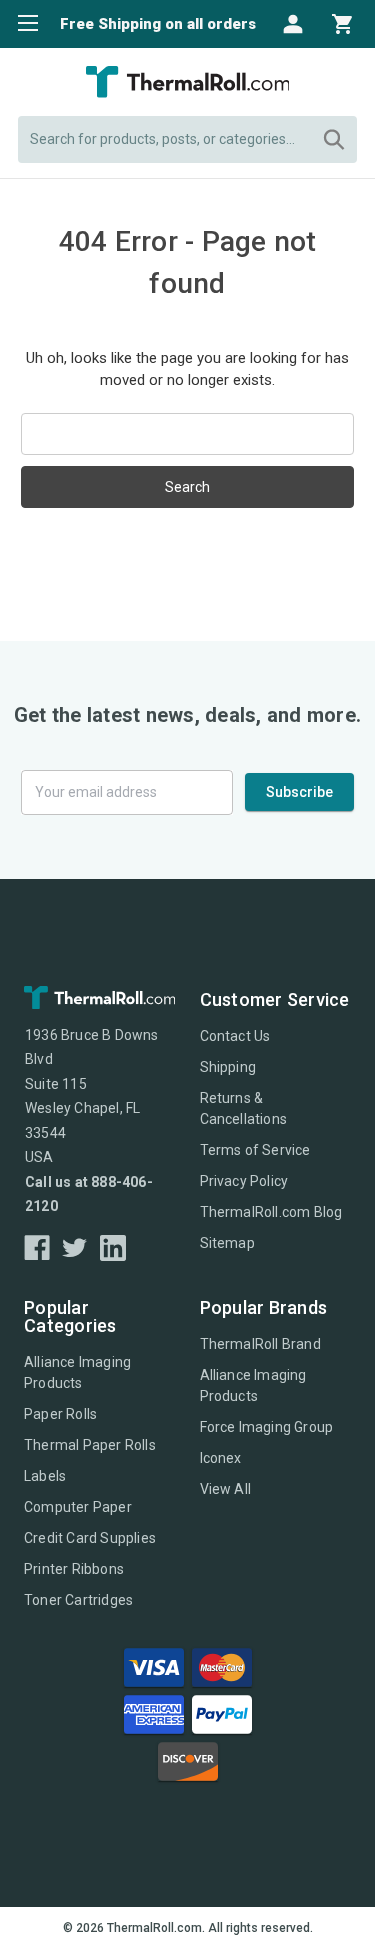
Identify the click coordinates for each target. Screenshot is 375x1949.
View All (226, 1489)
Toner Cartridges (78, 1600)
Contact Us (235, 1036)
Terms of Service (255, 1150)
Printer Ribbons (74, 1569)
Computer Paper (78, 1507)
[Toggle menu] (22, 22)
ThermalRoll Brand (260, 1344)
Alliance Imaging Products (77, 1372)
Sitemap (227, 1243)
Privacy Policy (244, 1181)
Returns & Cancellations (244, 1108)
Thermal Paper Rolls (90, 1445)
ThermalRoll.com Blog (271, 1212)
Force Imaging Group (267, 1427)
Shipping (228, 1067)
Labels (45, 1476)
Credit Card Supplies (90, 1538)
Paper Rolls (60, 1414)
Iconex (221, 1458)
